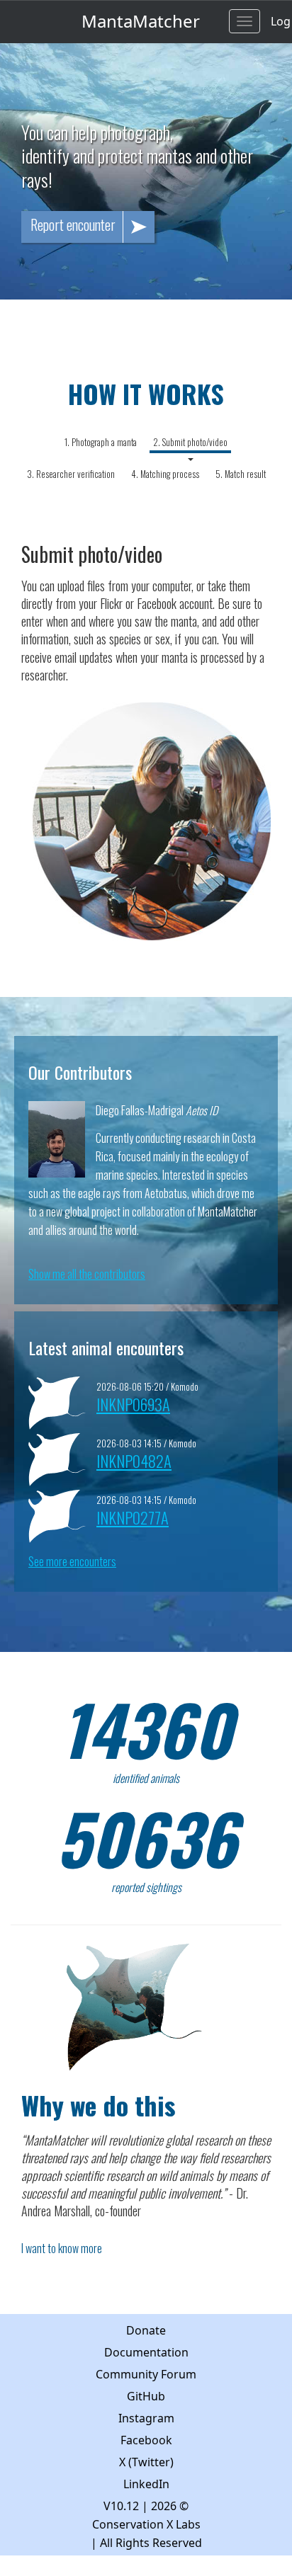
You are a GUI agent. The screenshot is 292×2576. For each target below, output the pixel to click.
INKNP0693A (133, 1404)
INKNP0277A (133, 1517)
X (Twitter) (146, 2462)
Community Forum (146, 2374)
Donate (146, 2330)
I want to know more (62, 2248)
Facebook (146, 2440)
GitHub (146, 2396)
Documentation (146, 2352)
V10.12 (121, 2506)
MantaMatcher (141, 21)
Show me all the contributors (87, 1274)
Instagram (146, 2418)
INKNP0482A (134, 1460)
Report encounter (73, 224)
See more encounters (72, 1561)
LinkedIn (146, 2484)
